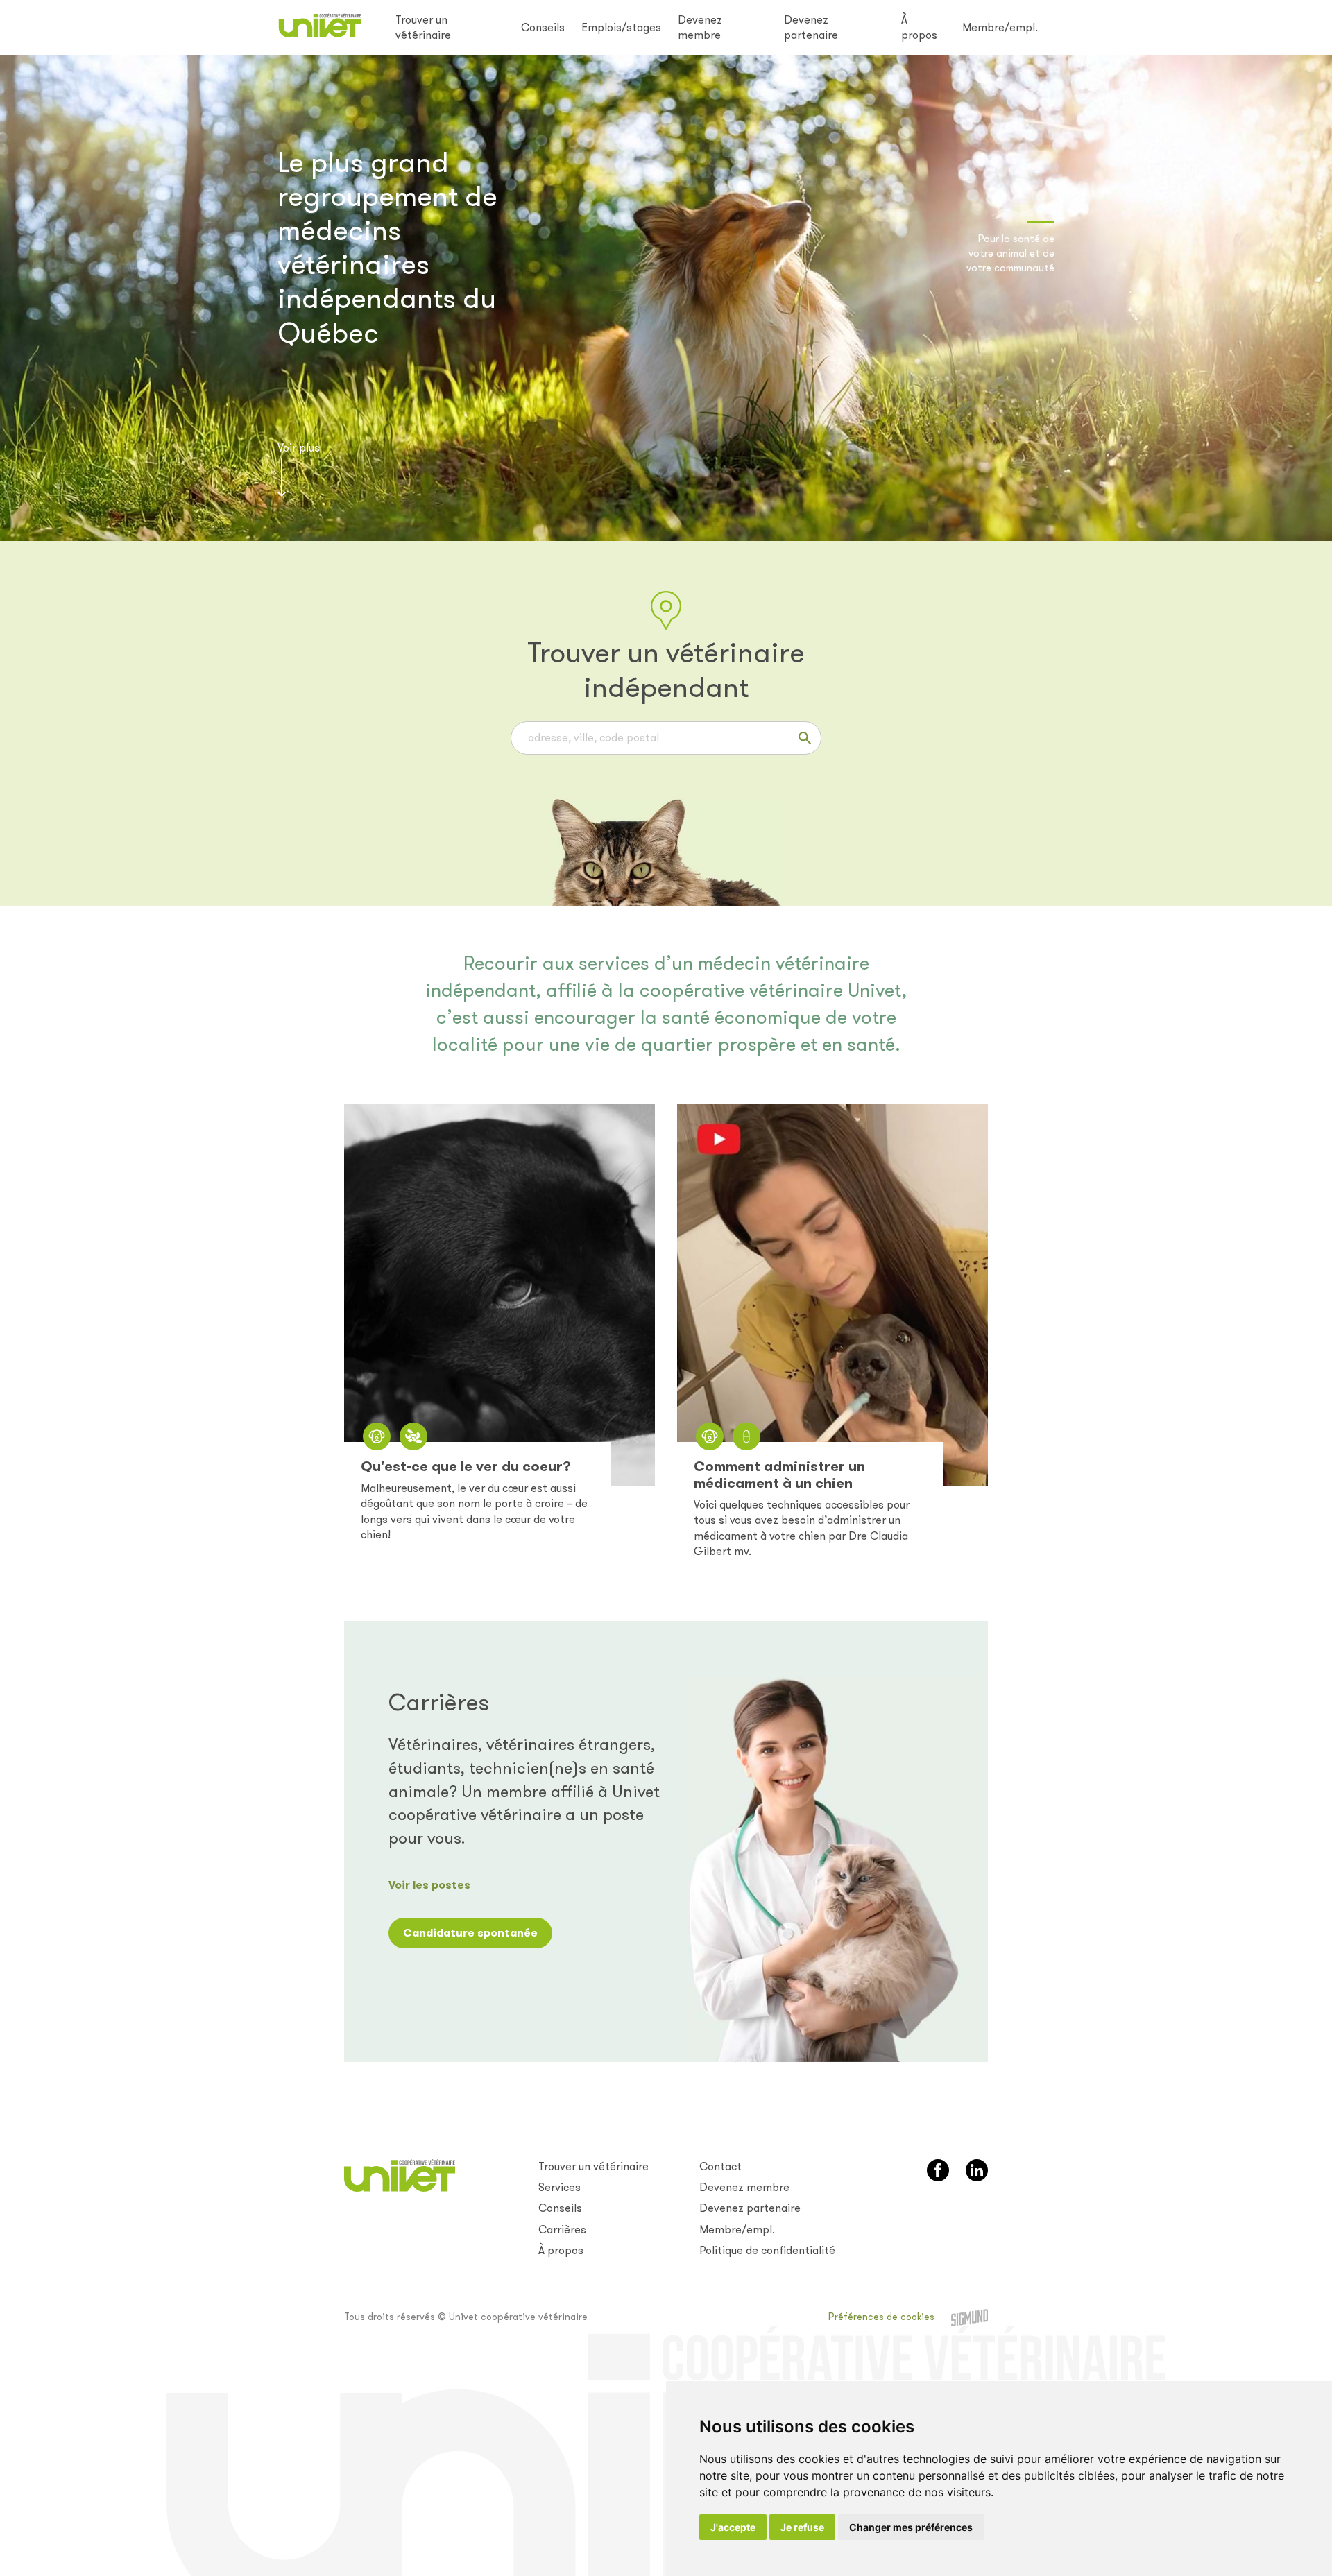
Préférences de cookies (881, 2317)
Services (560, 2187)
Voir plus (299, 448)
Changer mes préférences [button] (911, 2527)
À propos (919, 27)
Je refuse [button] (802, 2527)
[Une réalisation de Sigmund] (970, 2318)
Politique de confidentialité (767, 2250)
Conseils (543, 27)
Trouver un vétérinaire (423, 27)
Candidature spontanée (470, 1933)
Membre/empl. (1000, 27)
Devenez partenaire (811, 27)
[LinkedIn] (977, 2170)
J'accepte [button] (733, 2527)
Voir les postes (429, 1885)
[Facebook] (938, 2170)
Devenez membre (700, 27)
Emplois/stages (621, 27)
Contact (720, 2166)
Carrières (562, 2230)
